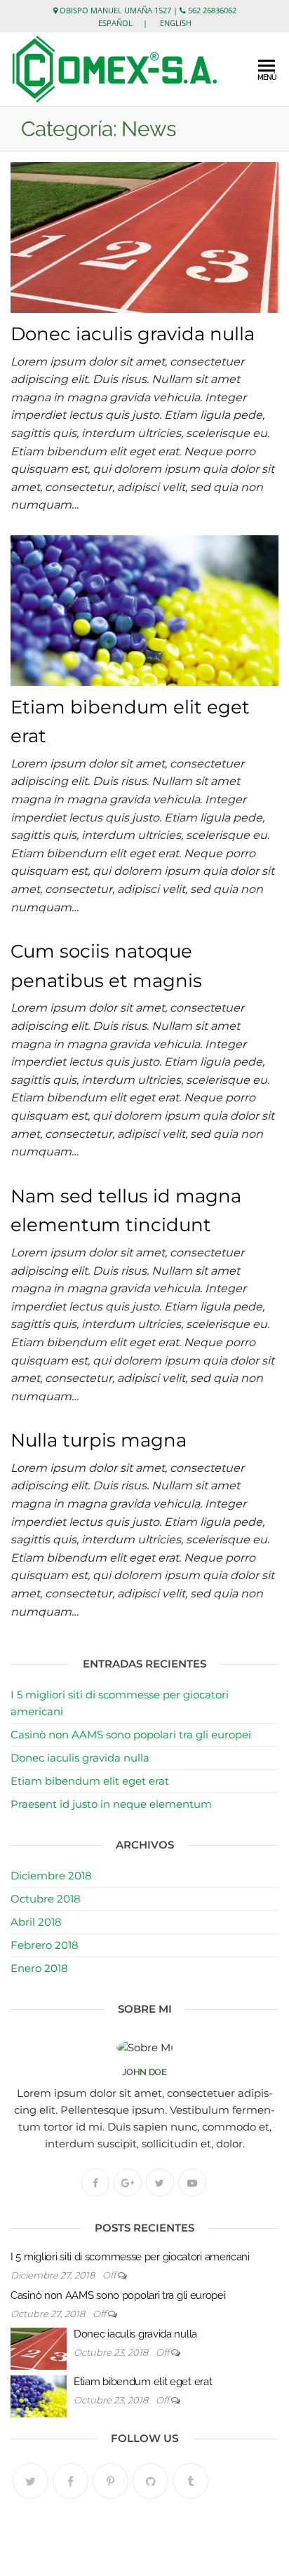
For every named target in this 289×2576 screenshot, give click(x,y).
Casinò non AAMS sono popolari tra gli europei (131, 1735)
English (176, 23)
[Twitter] (160, 2182)
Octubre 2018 (46, 1899)
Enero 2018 (39, 1968)
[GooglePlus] (128, 2182)
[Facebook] (95, 2182)
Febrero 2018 (45, 1945)
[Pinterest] (110, 2481)
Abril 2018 (36, 1922)
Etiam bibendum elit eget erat (90, 1781)
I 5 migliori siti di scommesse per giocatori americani (130, 2257)
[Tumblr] (190, 2481)
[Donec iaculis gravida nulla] (144, 236)
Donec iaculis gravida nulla (133, 334)
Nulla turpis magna (99, 1440)
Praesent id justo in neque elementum (111, 1804)
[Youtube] (192, 2182)
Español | (128, 23)
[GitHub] (150, 2481)
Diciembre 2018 (51, 1876)
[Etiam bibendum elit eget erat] (144, 610)
